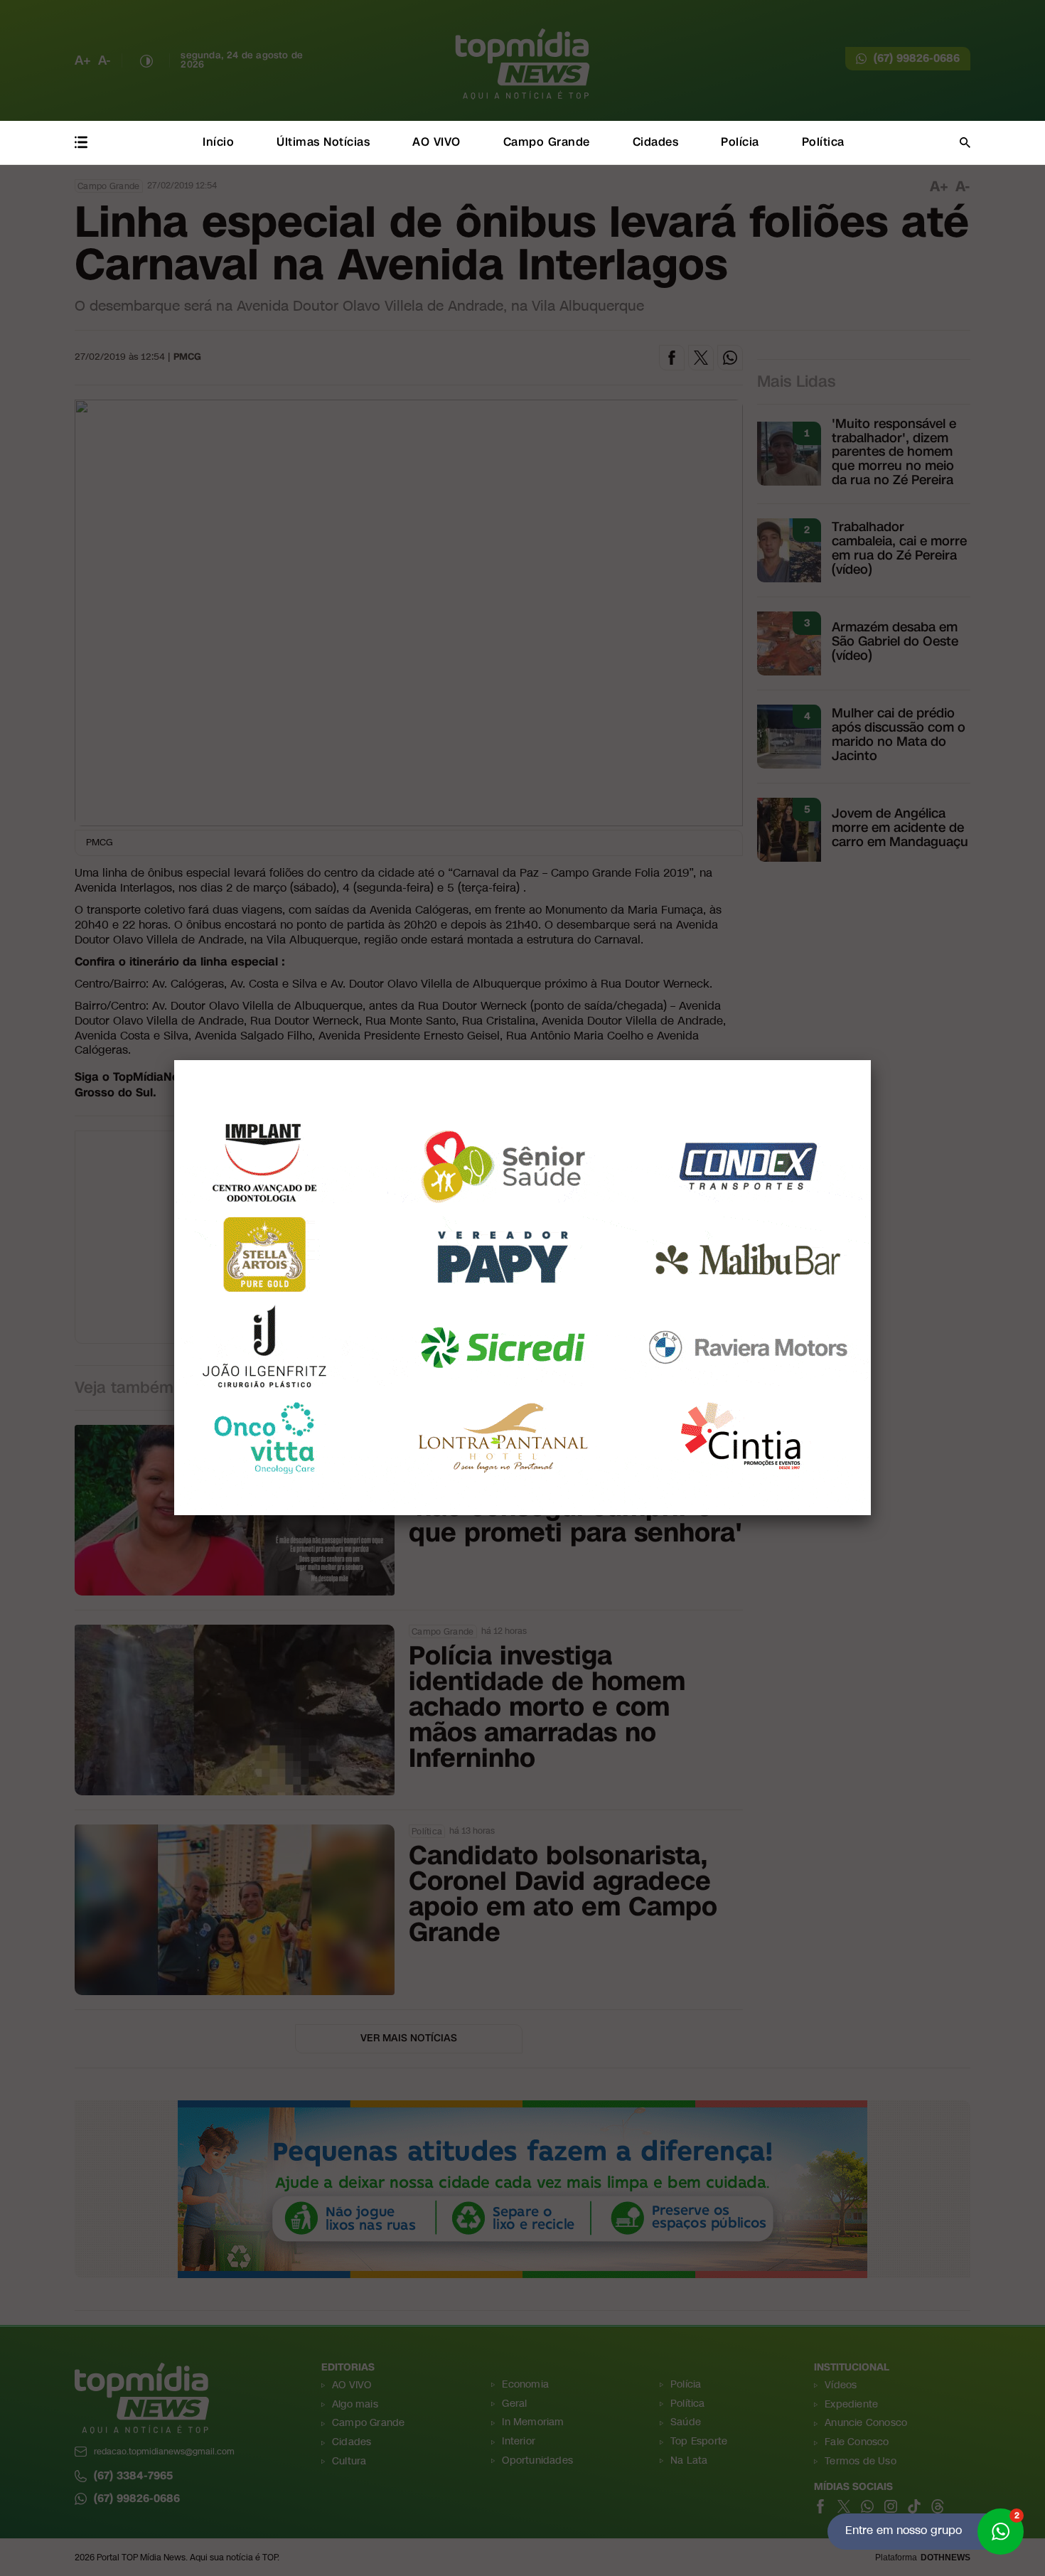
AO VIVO (436, 142)
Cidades (656, 142)
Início (218, 142)
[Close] (871, 1060)
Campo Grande (547, 142)
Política (823, 142)
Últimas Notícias (323, 142)
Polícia (740, 142)
